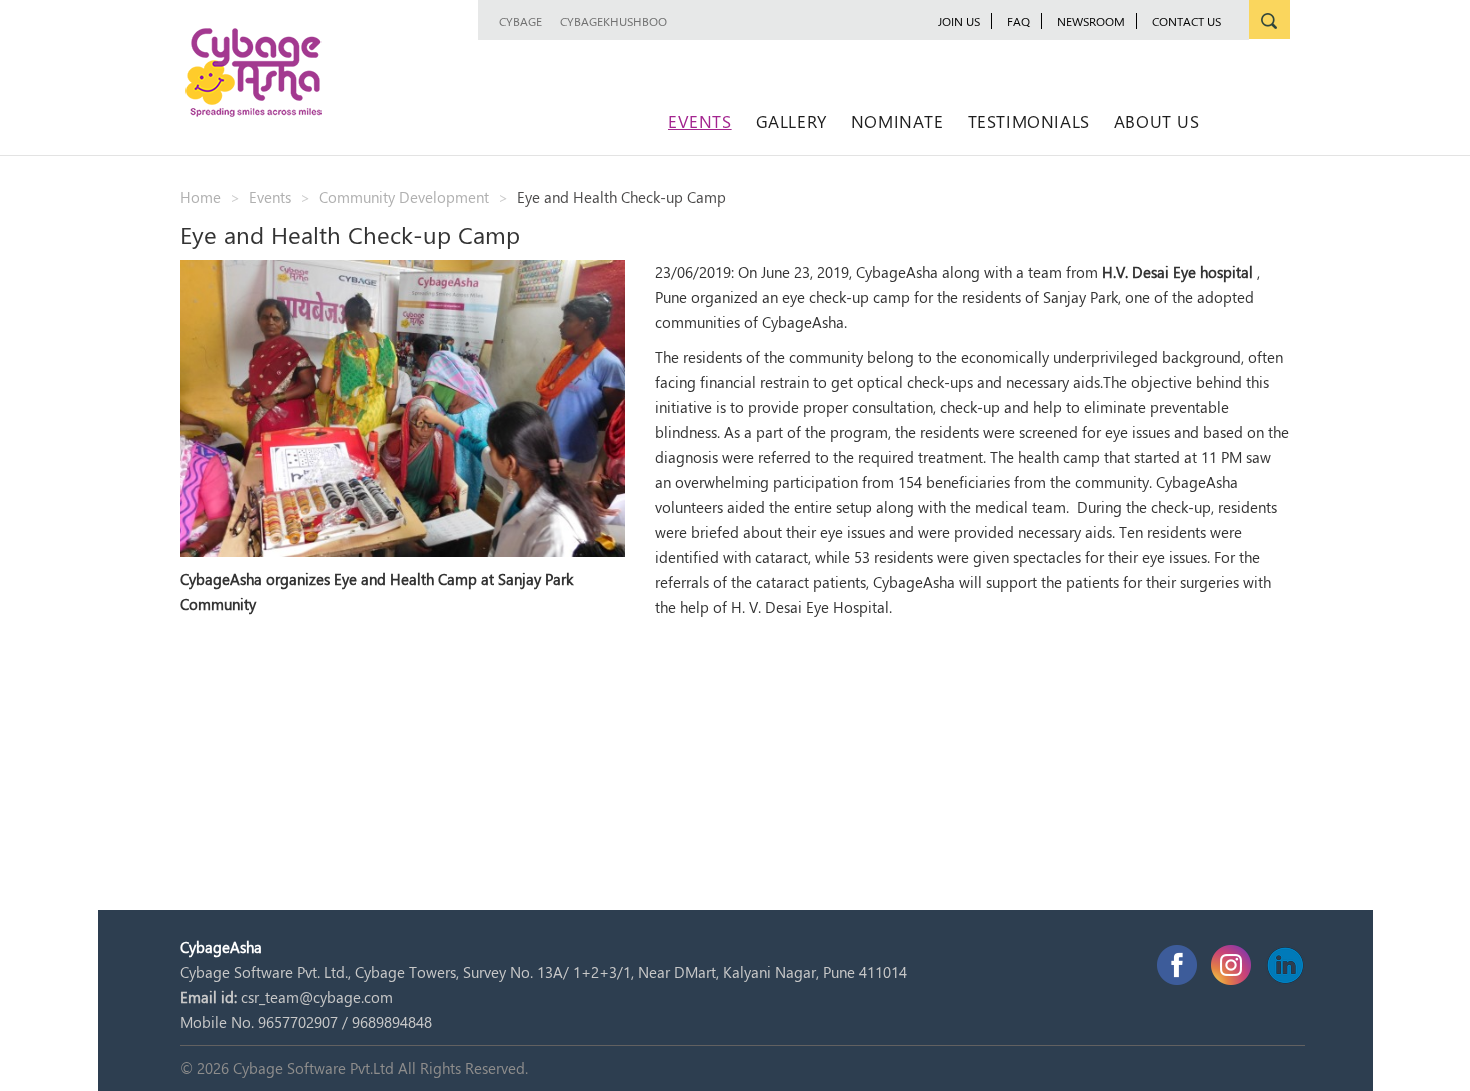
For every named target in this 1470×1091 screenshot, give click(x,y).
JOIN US (959, 21)
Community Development (404, 197)
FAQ (1018, 21)
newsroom (1091, 21)
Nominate (897, 121)
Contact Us (1186, 21)
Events (700, 121)
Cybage (520, 21)
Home (200, 197)
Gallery (791, 121)
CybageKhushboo (613, 21)
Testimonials (1029, 121)
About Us (1157, 121)
